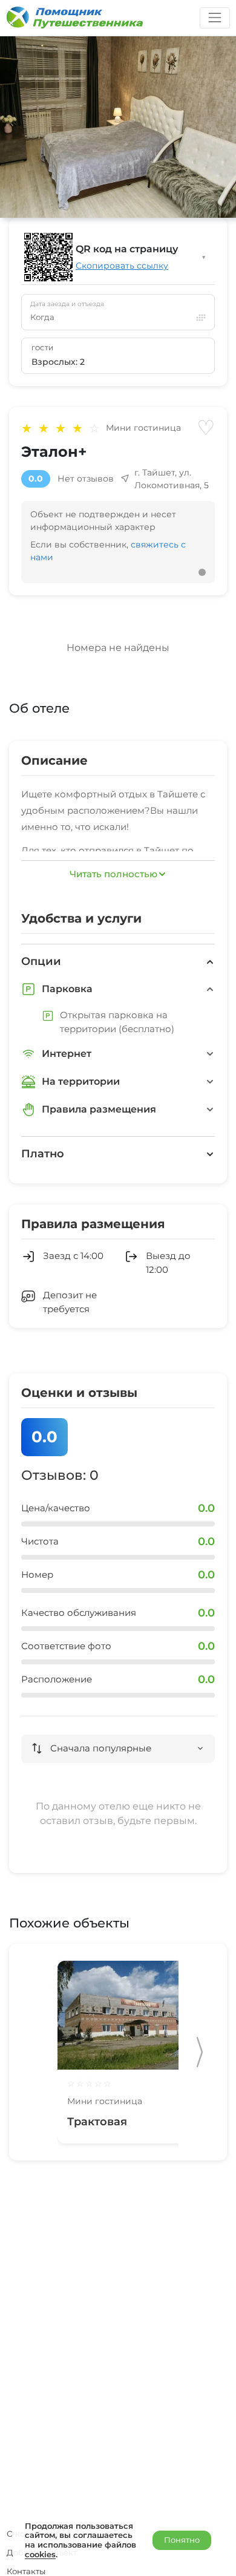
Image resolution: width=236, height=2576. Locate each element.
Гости (43, 348)
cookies (40, 2554)
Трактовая (97, 2122)
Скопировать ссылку (122, 266)
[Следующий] (200, 2052)
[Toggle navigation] (215, 18)
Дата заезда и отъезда (67, 304)
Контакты (26, 2571)
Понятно (182, 2540)
